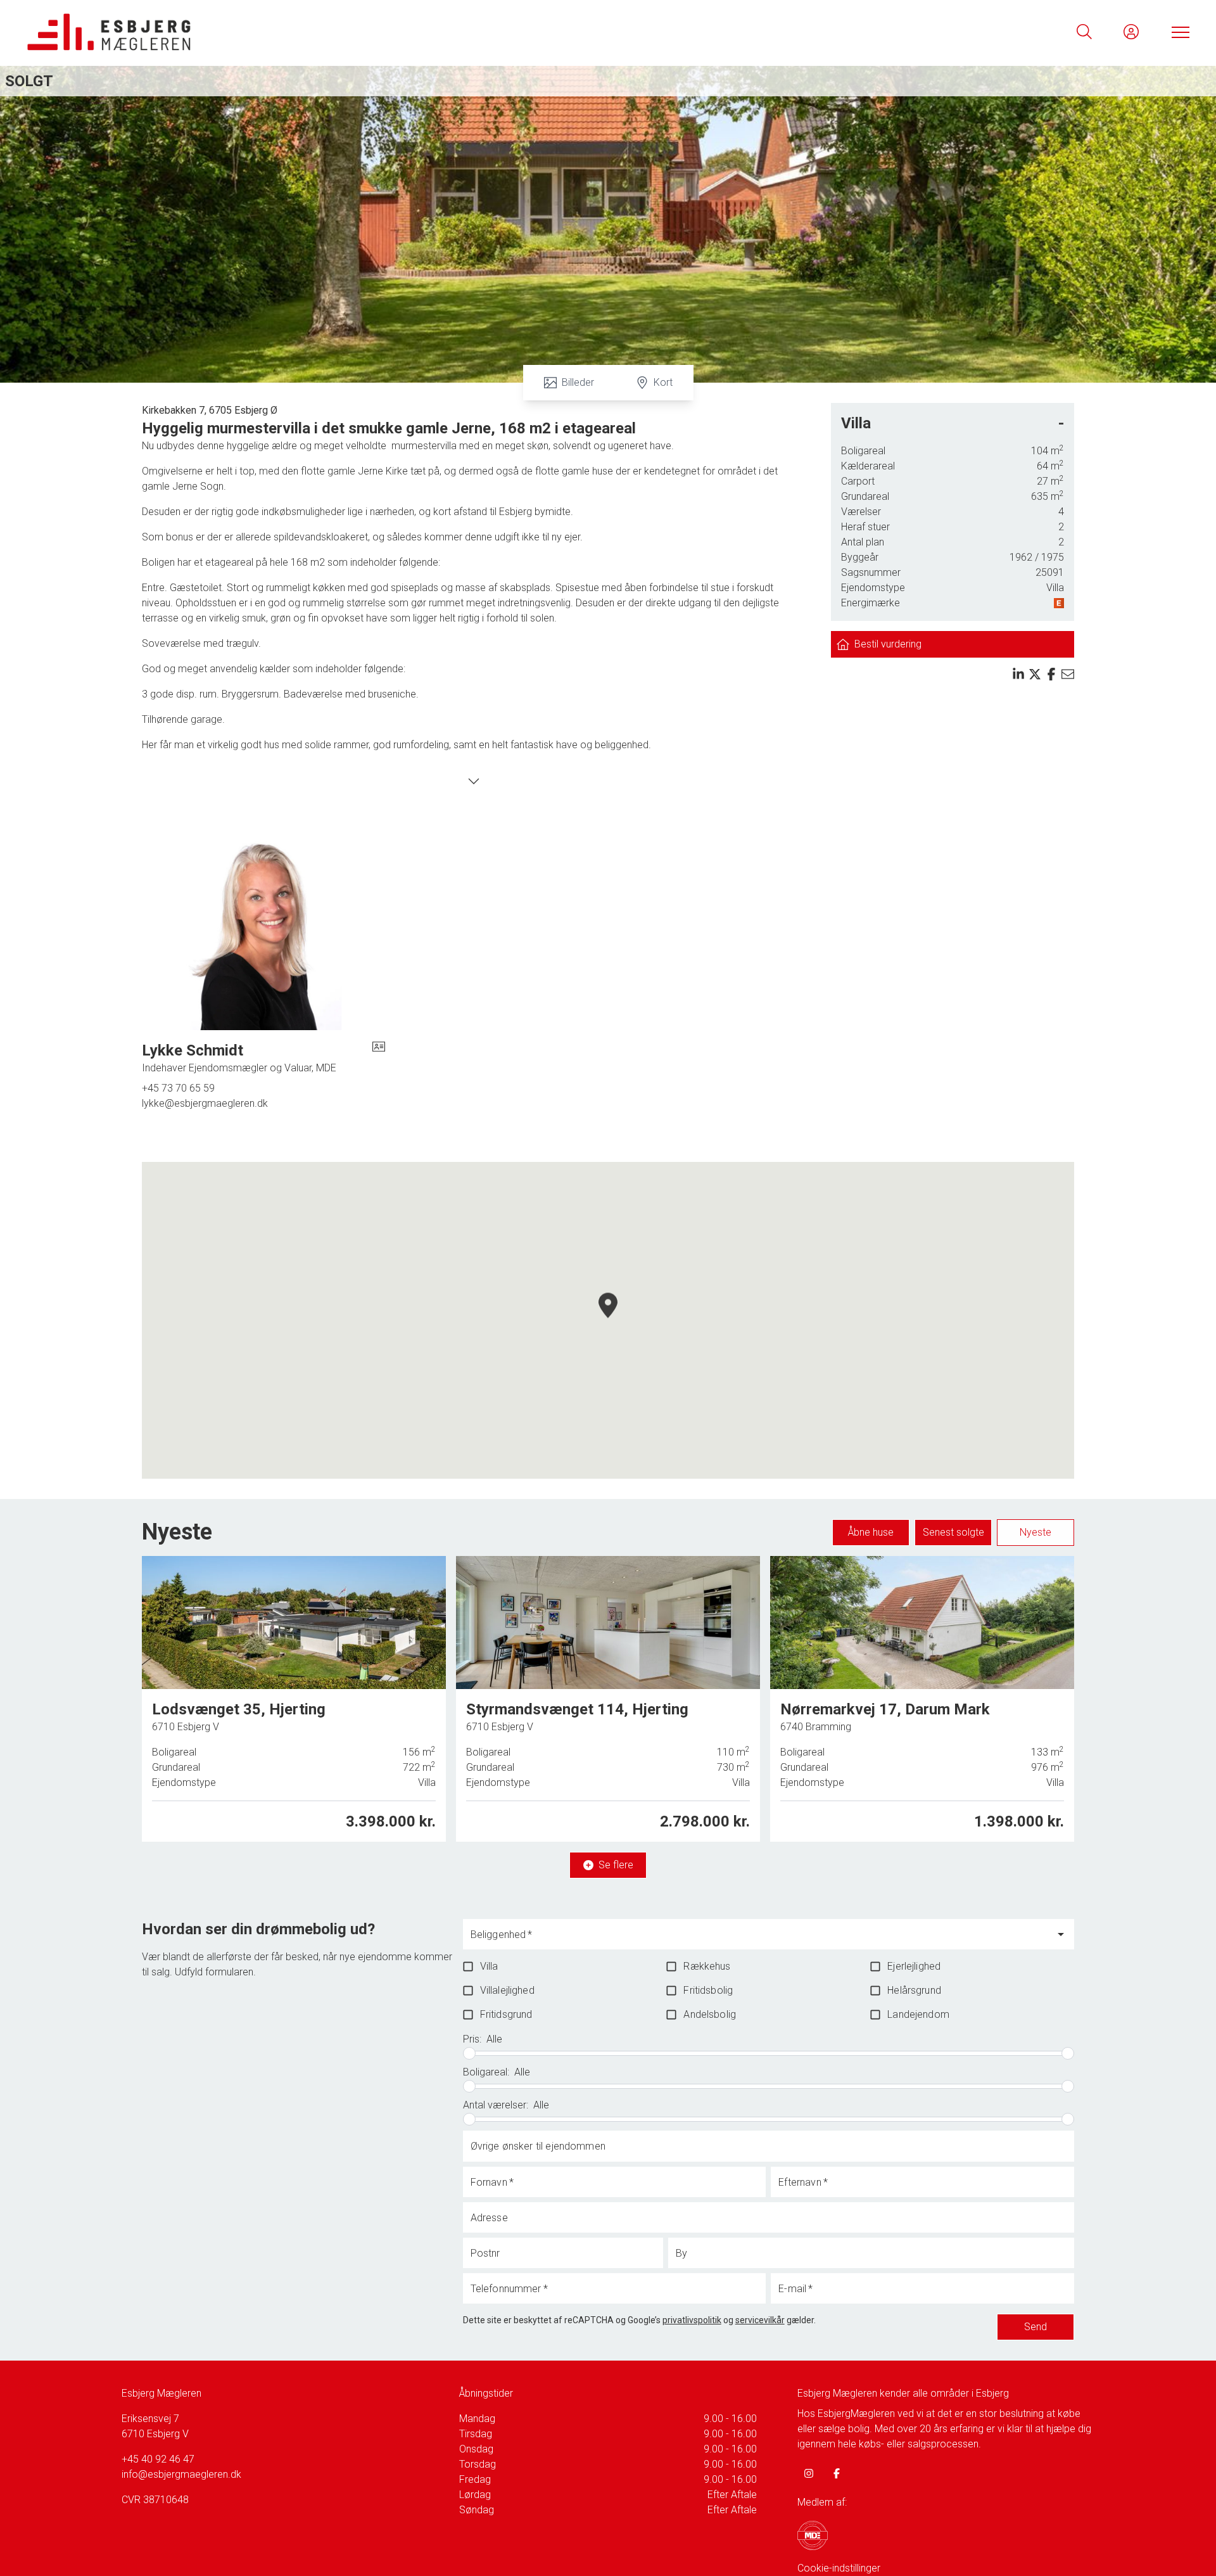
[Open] (1061, 1934)
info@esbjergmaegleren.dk (181, 2474)
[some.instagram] (809, 2473)
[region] (608, 1320)
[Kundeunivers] (1131, 32)
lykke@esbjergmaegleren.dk (205, 1103)
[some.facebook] (837, 2473)
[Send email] (1068, 674)
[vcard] (379, 1058)
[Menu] (1178, 32)
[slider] (469, 2053)
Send (1035, 2327)
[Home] (317, 32)
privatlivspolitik (692, 2320)
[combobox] (759, 1940)
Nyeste (1035, 1532)
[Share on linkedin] (1018, 674)
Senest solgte (953, 1532)
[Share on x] (1035, 674)
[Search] (1084, 32)
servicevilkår (760, 2320)
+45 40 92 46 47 (158, 2459)
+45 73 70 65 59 (178, 1088)
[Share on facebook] (1051, 674)
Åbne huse (871, 1532)
